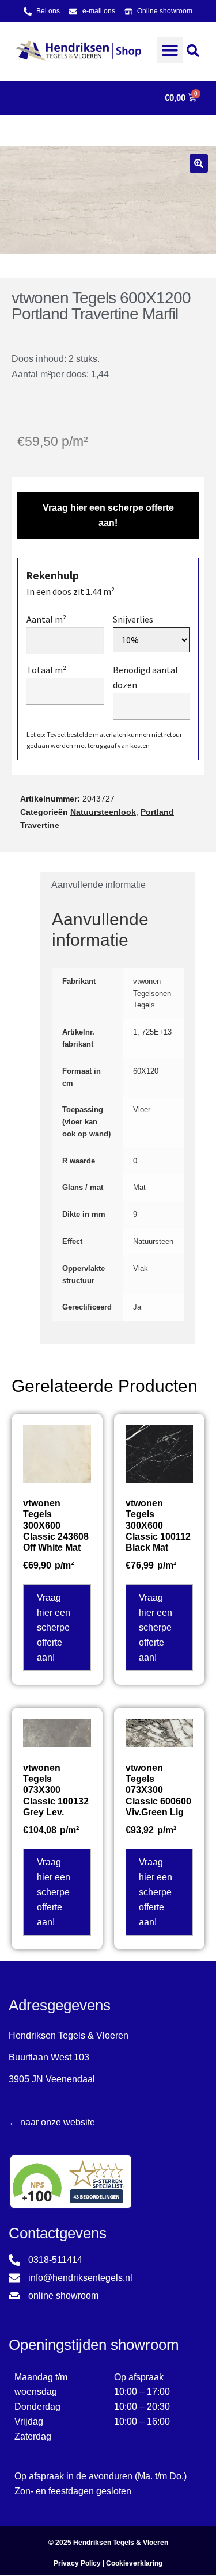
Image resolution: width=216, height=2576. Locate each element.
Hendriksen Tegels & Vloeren (121, 2543)
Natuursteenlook (103, 812)
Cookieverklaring (134, 2563)
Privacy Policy (77, 2563)
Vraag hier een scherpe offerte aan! (108, 515)
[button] (170, 50)
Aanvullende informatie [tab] (98, 885)
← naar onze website (52, 2122)
